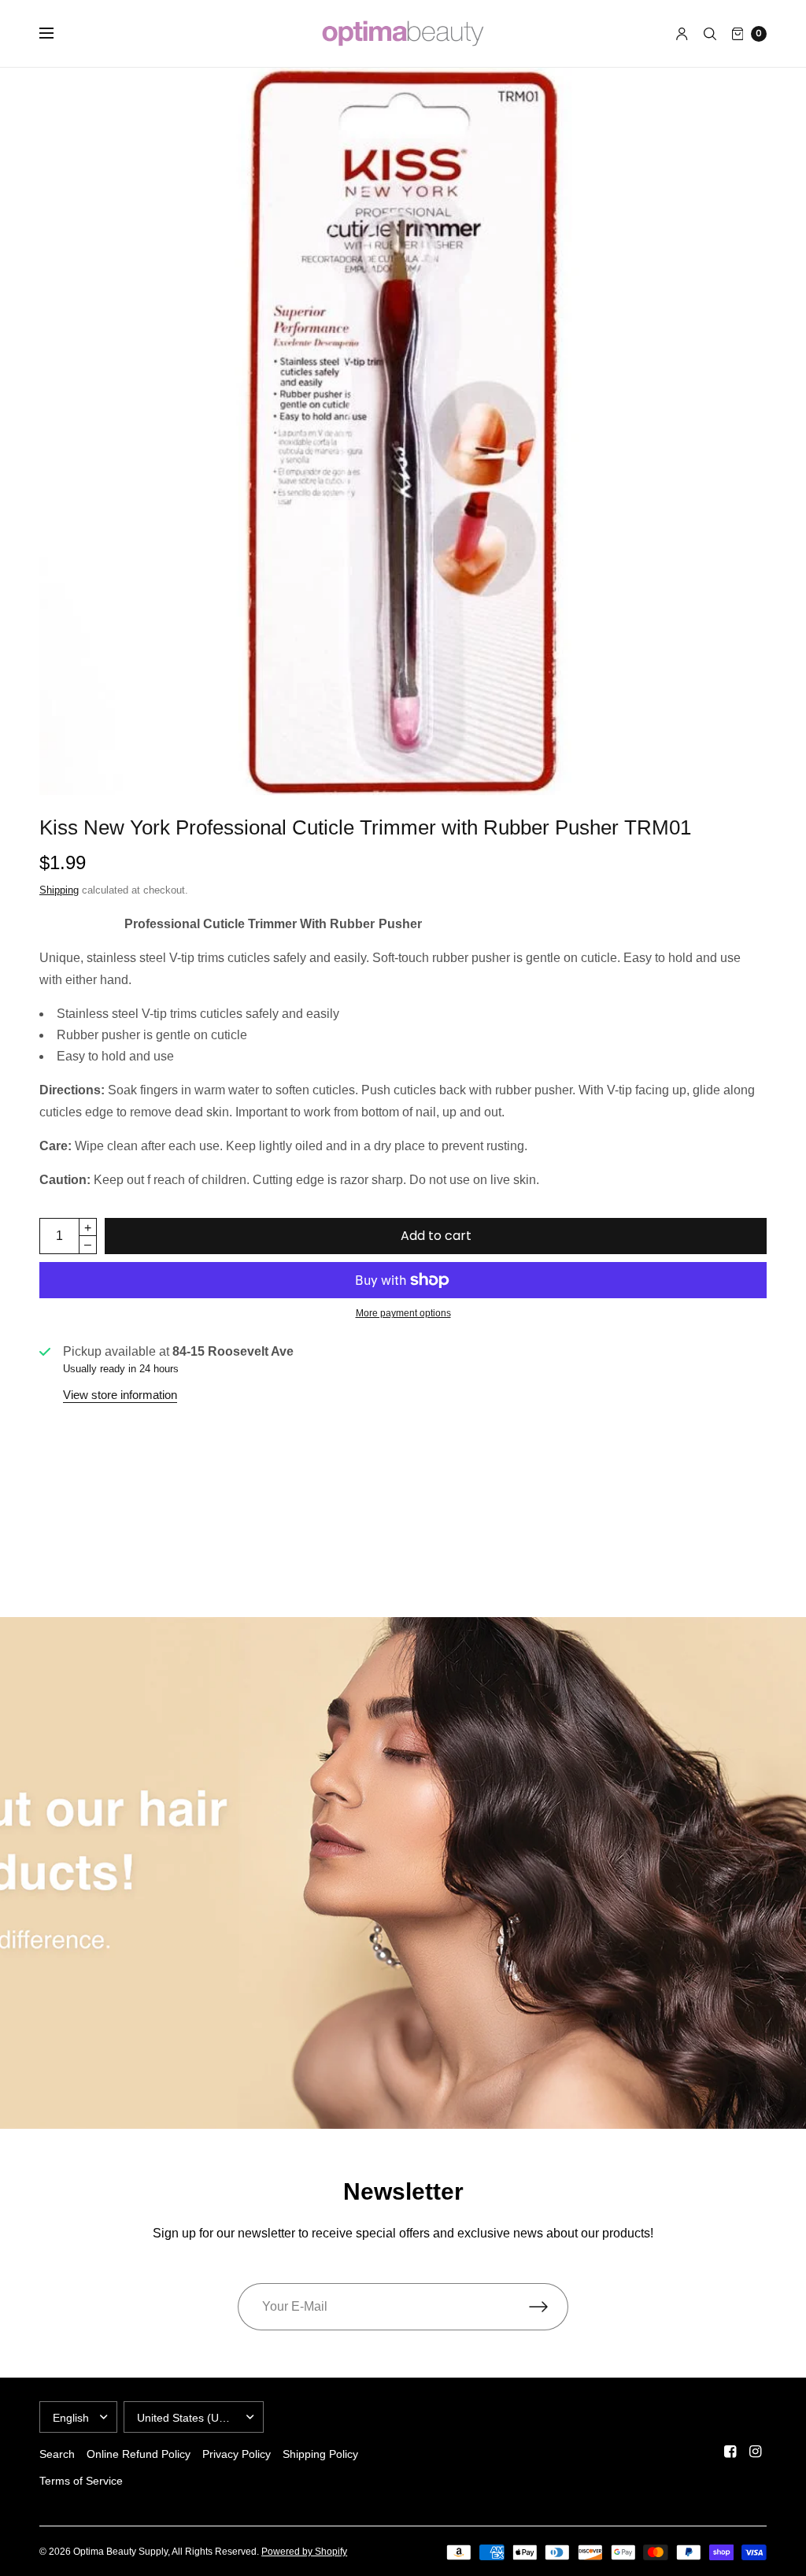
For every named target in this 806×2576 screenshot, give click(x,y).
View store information (120, 1395)
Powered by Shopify (304, 2552)
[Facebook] (730, 2452)
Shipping (59, 890)
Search (57, 2454)
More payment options (403, 1313)
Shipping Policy (320, 2454)
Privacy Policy (237, 2454)
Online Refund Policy (139, 2454)
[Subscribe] (549, 2307)
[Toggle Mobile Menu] (57, 34)
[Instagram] (756, 2452)
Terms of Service (81, 2481)
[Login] (682, 34)
